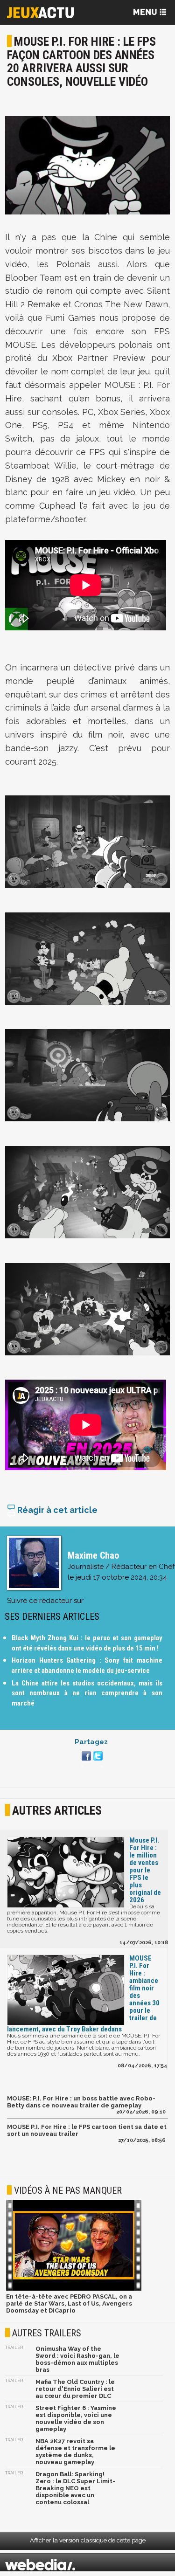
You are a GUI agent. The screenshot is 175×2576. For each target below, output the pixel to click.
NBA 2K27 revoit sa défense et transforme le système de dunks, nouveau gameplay (75, 2452)
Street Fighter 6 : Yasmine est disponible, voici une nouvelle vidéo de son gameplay (76, 2418)
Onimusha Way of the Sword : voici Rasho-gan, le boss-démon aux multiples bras (77, 2359)
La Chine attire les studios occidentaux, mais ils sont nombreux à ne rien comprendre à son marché (87, 1693)
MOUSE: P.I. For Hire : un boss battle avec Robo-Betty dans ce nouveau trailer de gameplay (81, 2102)
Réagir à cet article (56, 1510)
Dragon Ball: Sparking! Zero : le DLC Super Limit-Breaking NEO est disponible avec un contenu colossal (75, 2488)
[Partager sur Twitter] (97, 1761)
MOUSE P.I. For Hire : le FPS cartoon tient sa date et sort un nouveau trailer (87, 2130)
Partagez (91, 1742)
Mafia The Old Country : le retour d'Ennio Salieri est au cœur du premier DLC (75, 2389)
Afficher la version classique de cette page (88, 2540)
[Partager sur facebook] (85, 1761)
